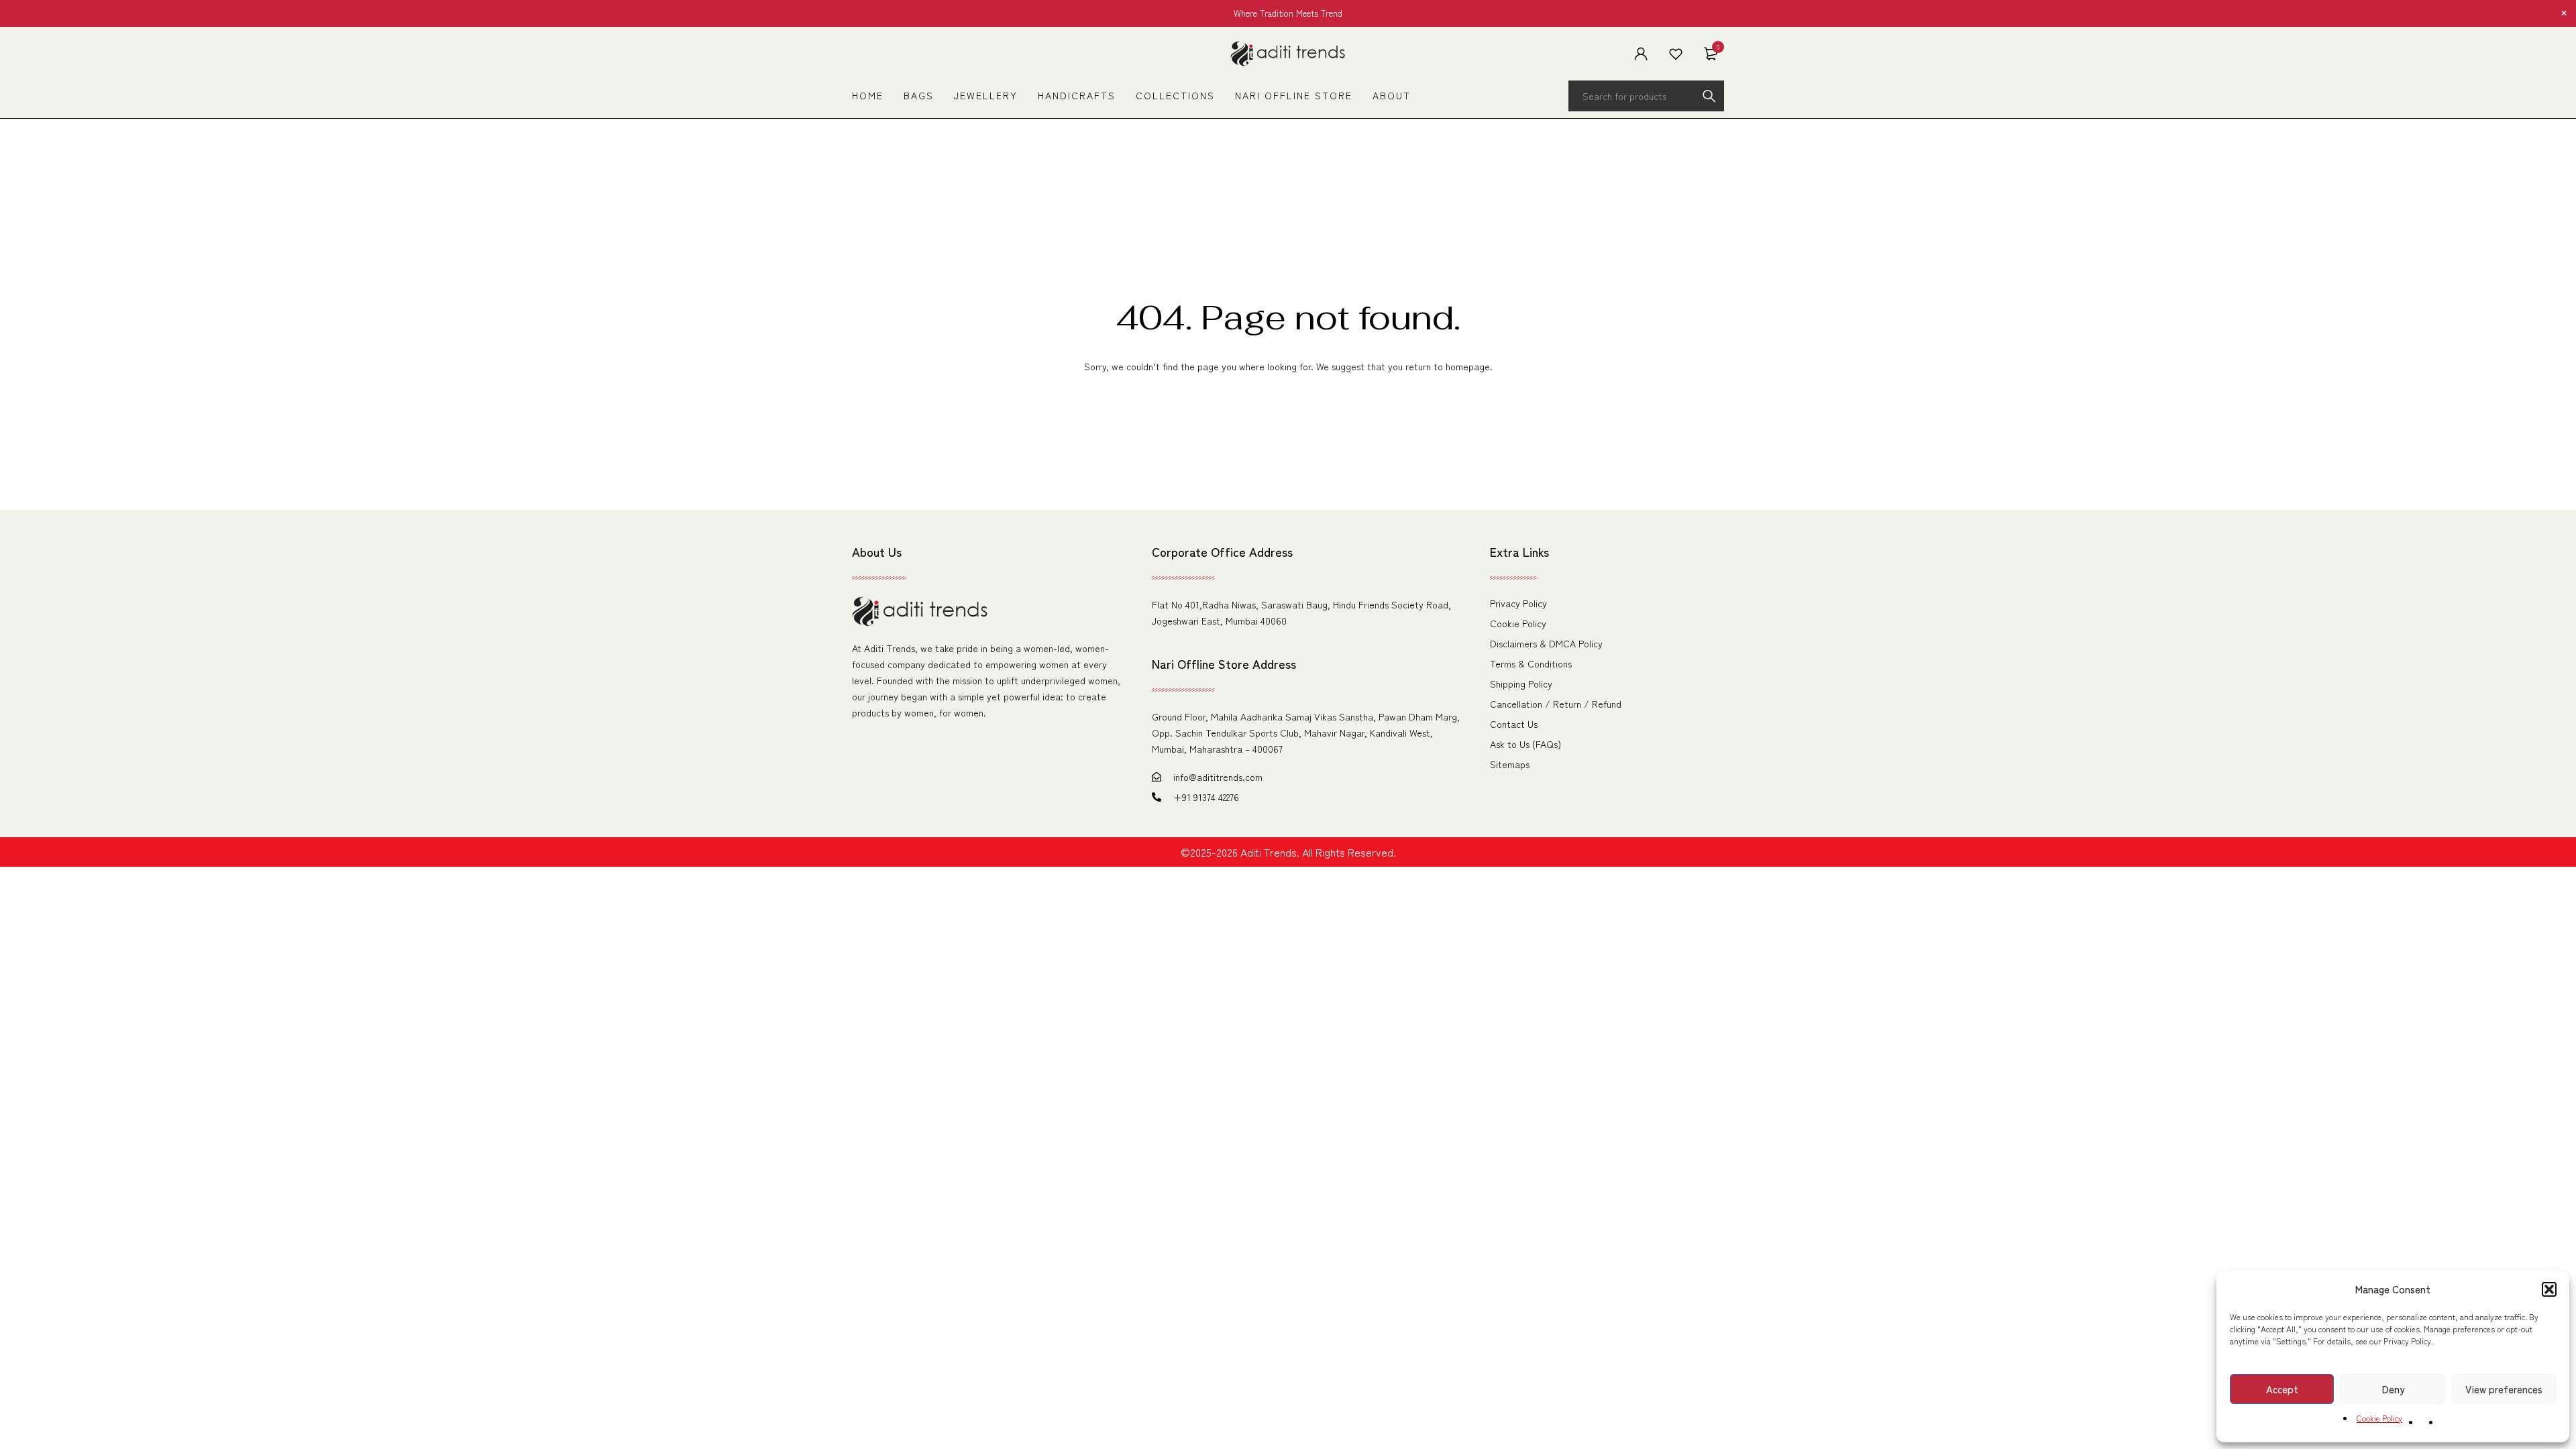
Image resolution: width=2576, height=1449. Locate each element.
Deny (2393, 1389)
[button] (2549, 1289)
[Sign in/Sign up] (1641, 54)
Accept (2282, 1389)
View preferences (2504, 1389)
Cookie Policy (2379, 1418)
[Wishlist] (1676, 54)
